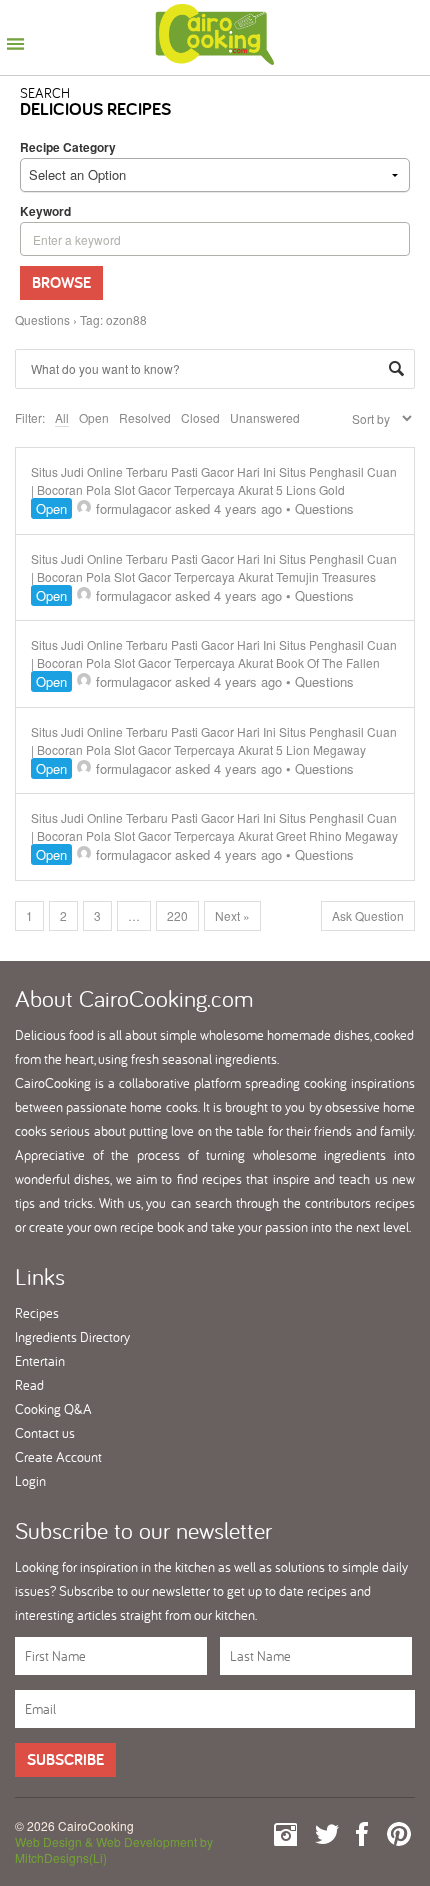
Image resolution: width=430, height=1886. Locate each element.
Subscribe (65, 1759)
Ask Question (368, 915)
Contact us (45, 1433)
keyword (45, 211)
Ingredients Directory (72, 1337)
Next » (232, 915)
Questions (42, 319)
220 (177, 915)
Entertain (40, 1361)
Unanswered (265, 417)
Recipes (37, 1313)
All (62, 417)
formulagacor (133, 508)
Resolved (145, 417)
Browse (61, 282)
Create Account (58, 1457)
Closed (200, 417)
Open (94, 417)
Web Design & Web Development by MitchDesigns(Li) (114, 1849)
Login (30, 1481)
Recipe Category (68, 147)
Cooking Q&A (53, 1409)
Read (29, 1385)
